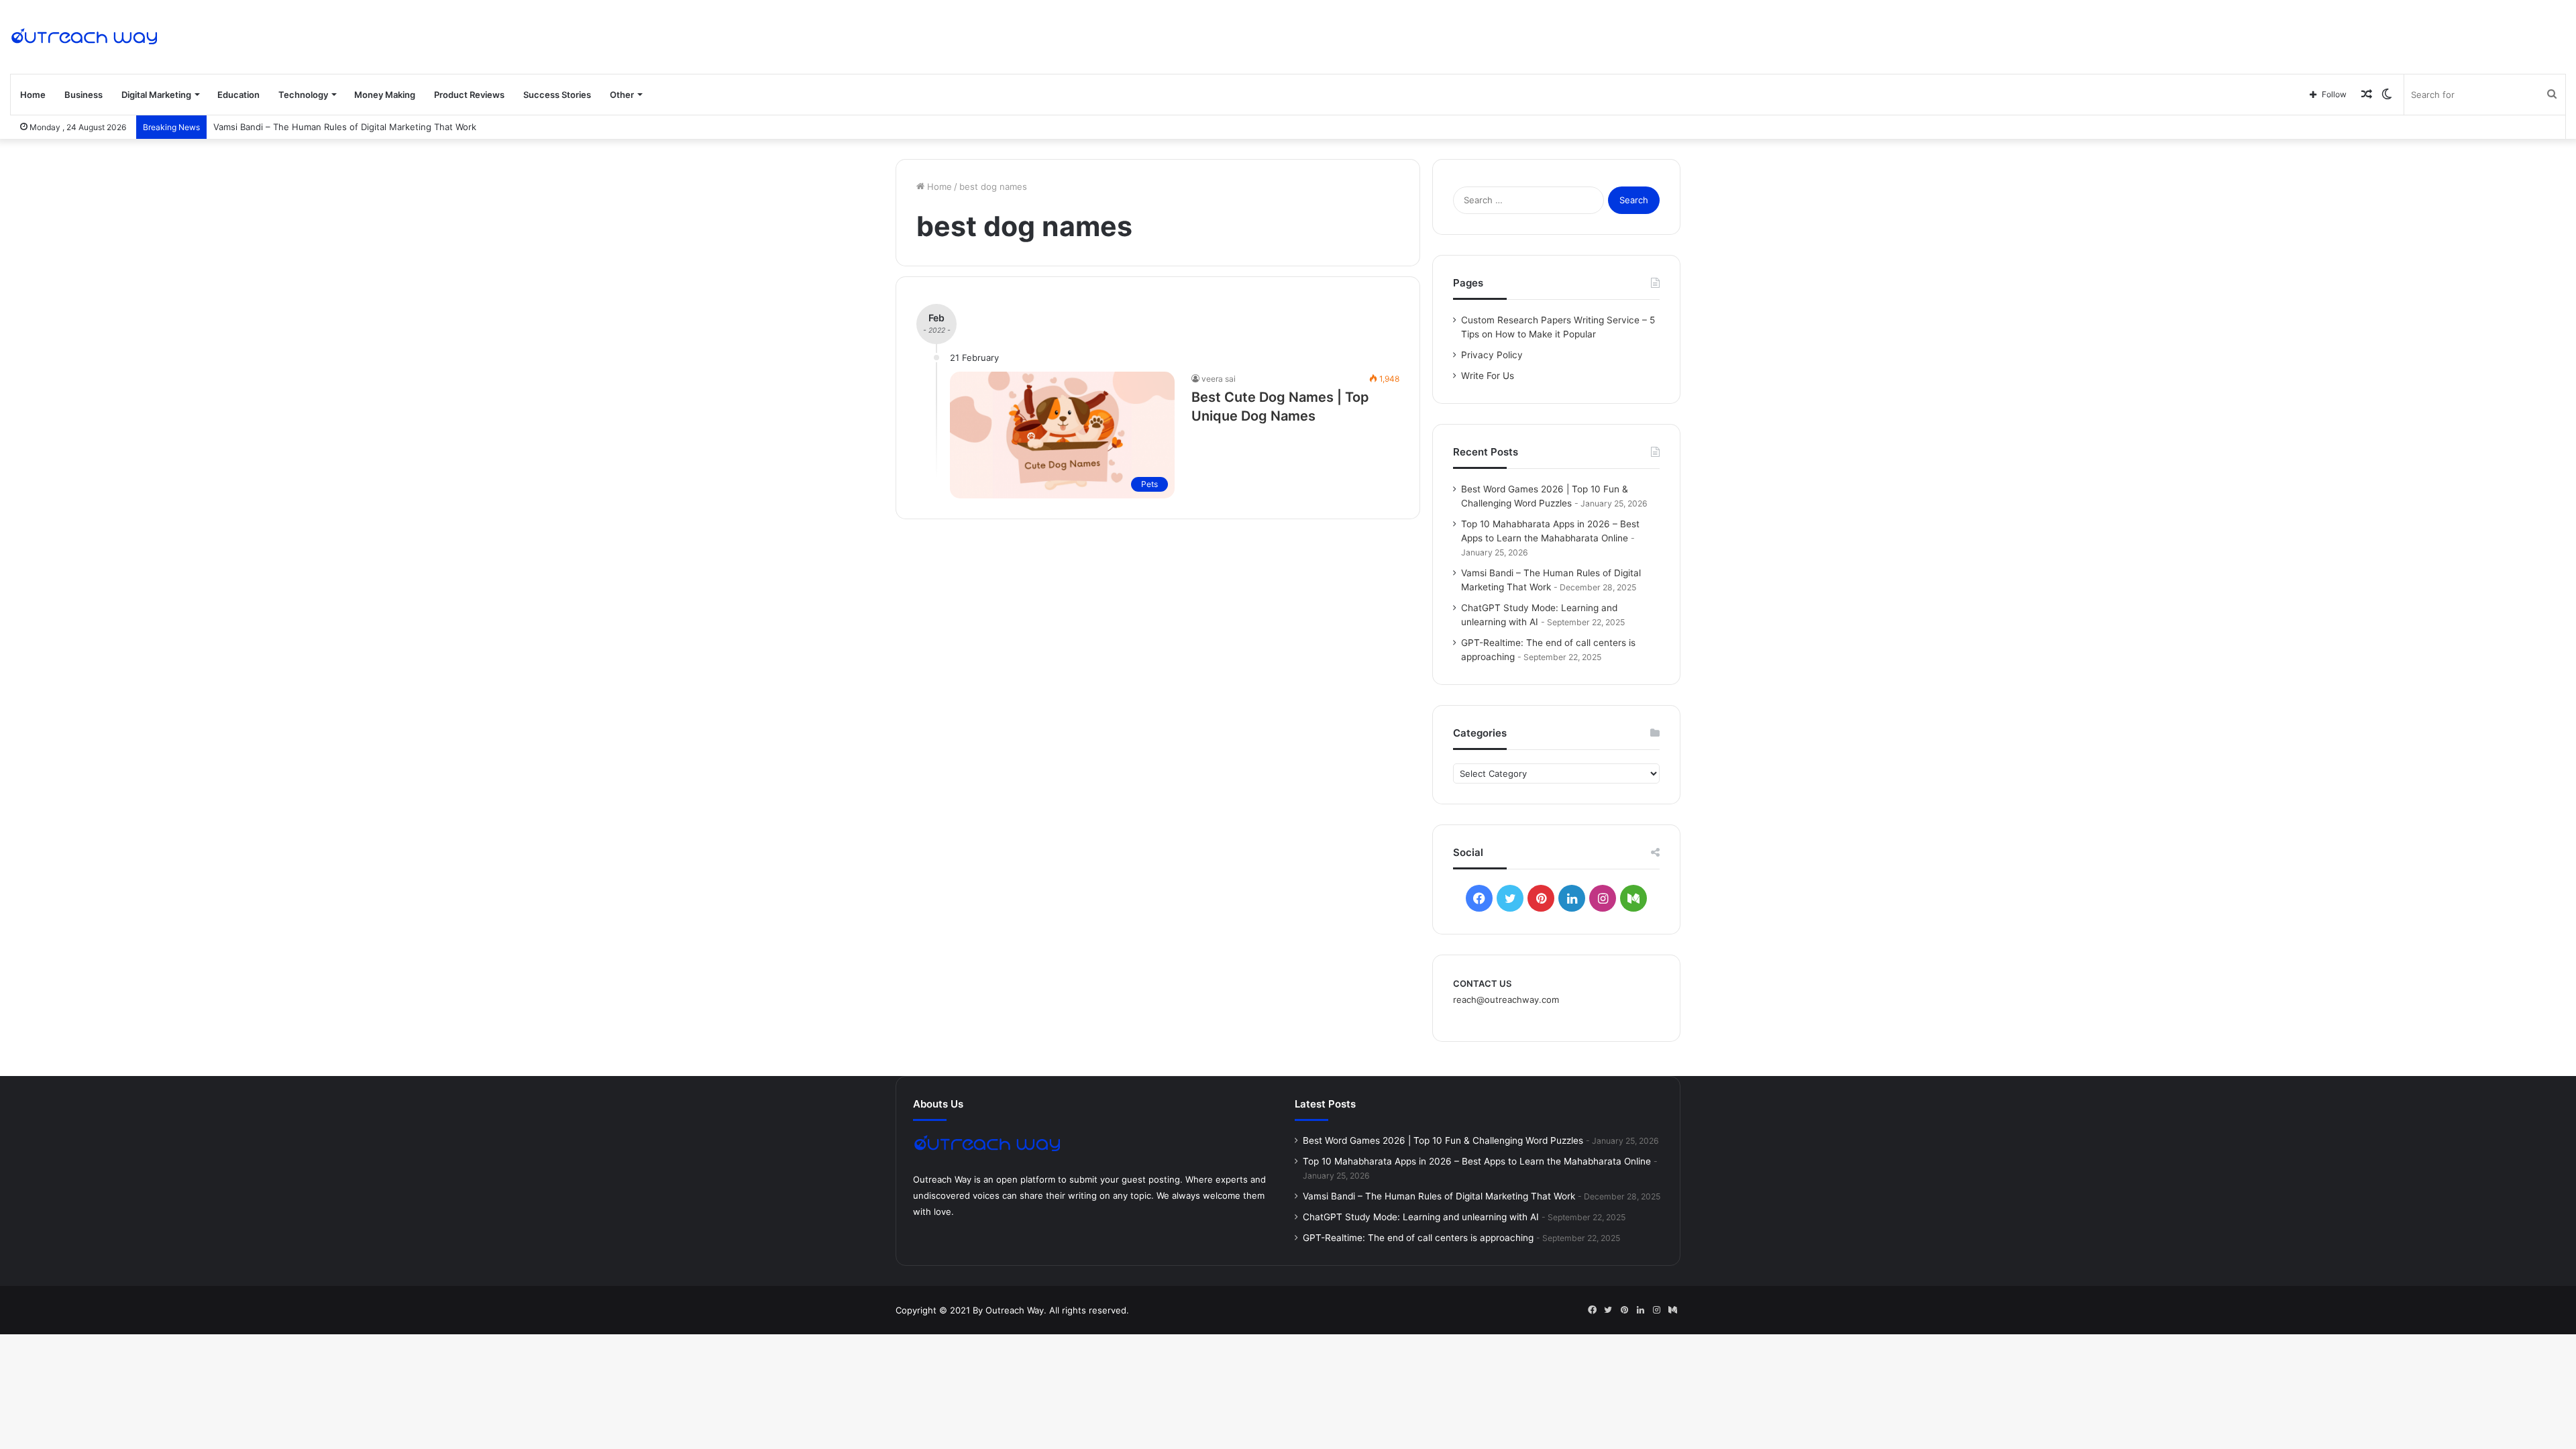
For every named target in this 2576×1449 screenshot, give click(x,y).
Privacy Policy (1492, 355)
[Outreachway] (84, 37)
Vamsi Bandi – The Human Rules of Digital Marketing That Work (345, 127)
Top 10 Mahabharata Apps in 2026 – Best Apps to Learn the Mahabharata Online (1477, 1161)
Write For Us (1488, 376)
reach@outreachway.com (1506, 1000)
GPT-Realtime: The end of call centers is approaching (1418, 1238)
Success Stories (557, 95)
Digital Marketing (156, 95)
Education (238, 95)
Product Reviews (469, 95)
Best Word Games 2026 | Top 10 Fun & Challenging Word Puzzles (1443, 1140)
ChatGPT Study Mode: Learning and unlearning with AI (1421, 1217)
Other (622, 95)
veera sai (1219, 379)
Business (84, 95)
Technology (303, 95)
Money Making (385, 95)
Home (33, 95)
